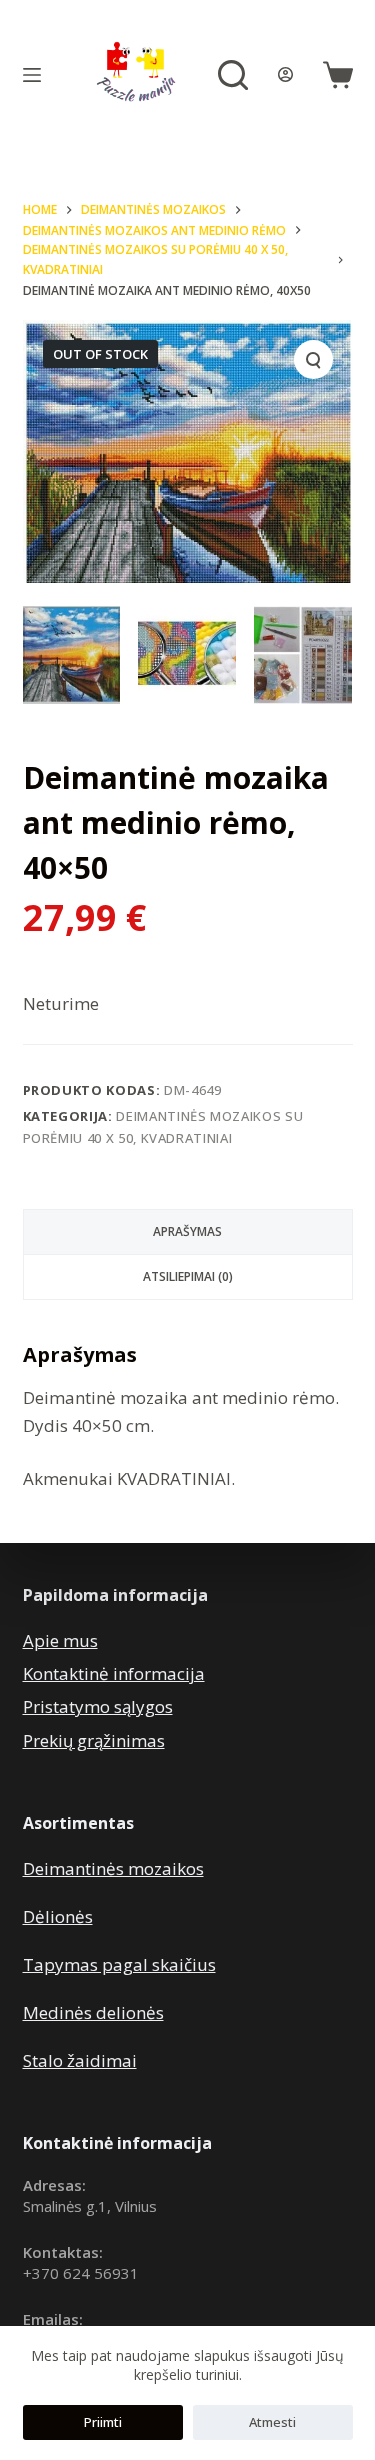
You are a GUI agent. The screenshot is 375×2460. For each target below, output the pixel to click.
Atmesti (272, 2422)
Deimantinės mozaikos (113, 1868)
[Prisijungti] (285, 74)
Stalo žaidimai (80, 2060)
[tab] (188, 1232)
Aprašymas (187, 1231)
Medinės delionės (93, 2012)
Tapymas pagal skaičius (119, 1964)
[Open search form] (233, 75)
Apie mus (60, 1640)
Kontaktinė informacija (114, 1673)
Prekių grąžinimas (94, 1740)
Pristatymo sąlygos (98, 1706)
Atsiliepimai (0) (188, 1276)
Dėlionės (58, 1916)
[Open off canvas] (32, 75)
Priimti (103, 2422)
